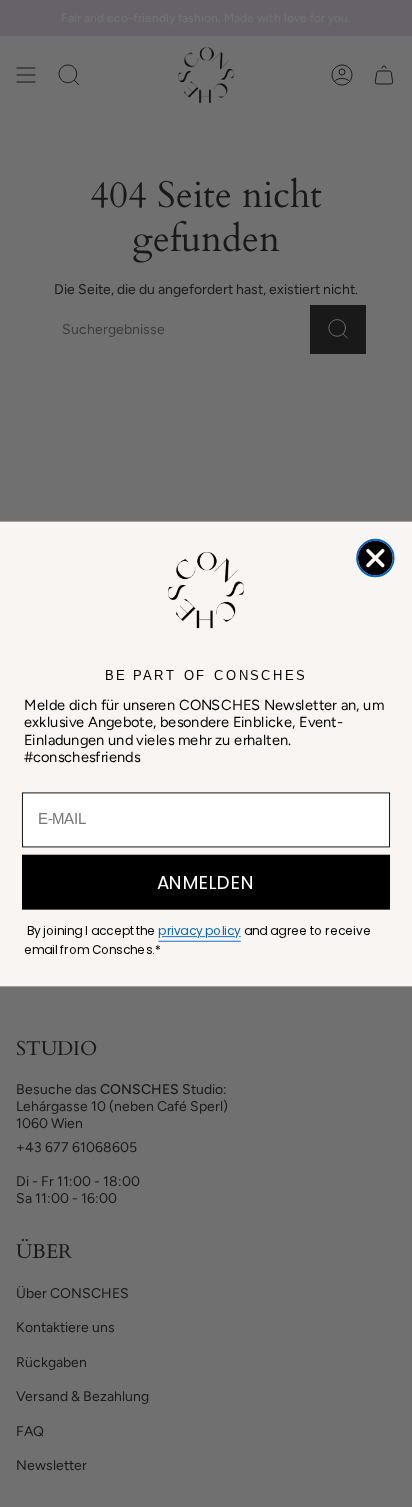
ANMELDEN (206, 882)
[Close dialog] (375, 557)
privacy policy (199, 930)
